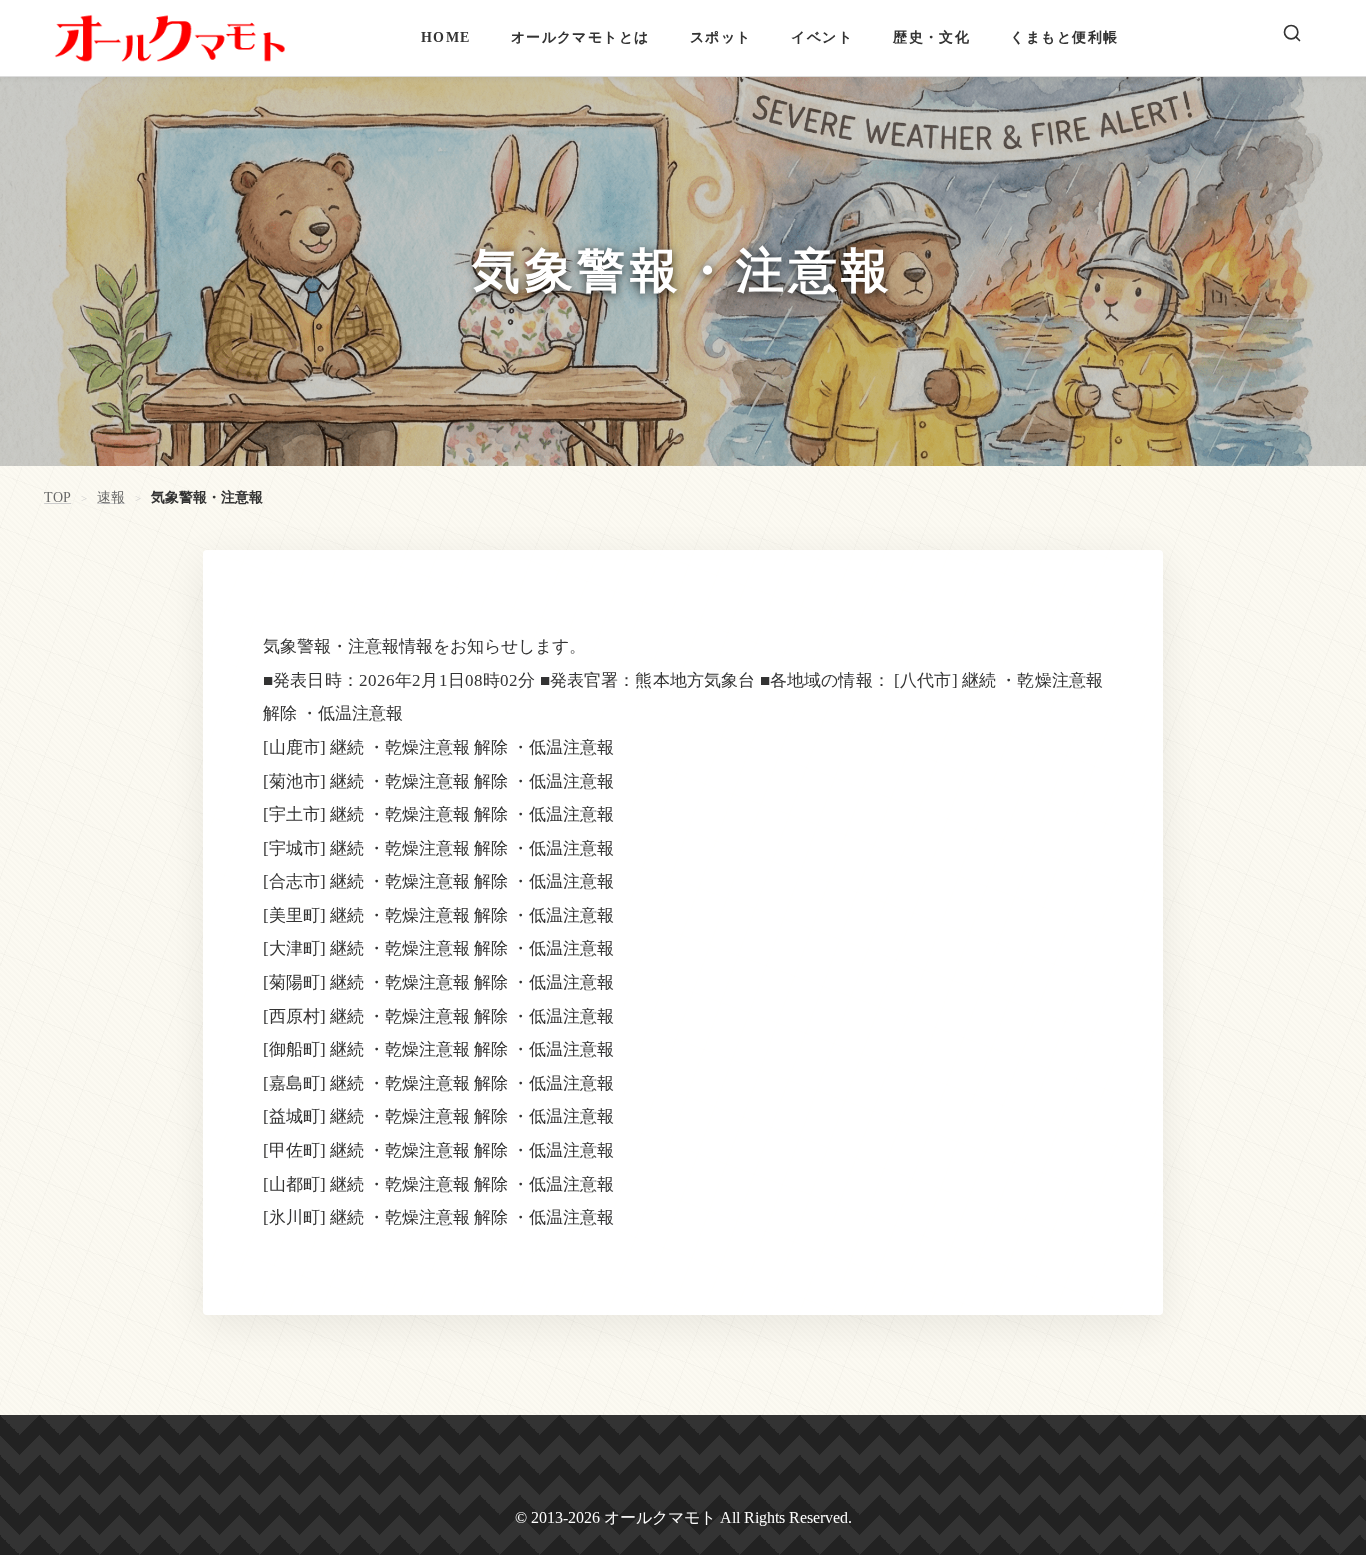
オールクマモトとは (580, 37)
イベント (822, 37)
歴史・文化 (931, 37)
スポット (721, 37)
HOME (446, 37)
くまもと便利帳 (1064, 37)
